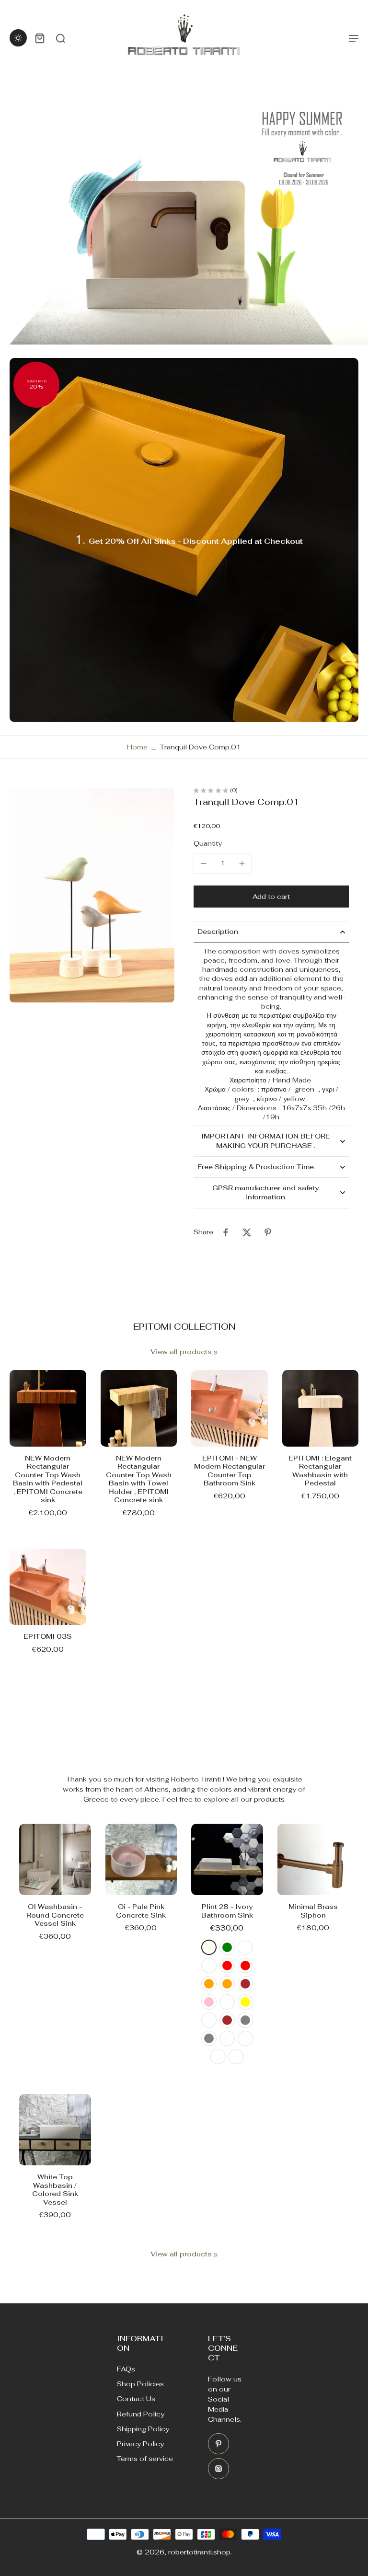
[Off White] (218, 2057)
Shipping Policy (143, 2429)
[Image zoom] (92, 895)
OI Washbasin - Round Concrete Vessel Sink (55, 1915)
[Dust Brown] (227, 2020)
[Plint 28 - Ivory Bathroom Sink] (227, 1860)
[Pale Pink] (209, 2002)
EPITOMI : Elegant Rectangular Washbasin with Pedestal (320, 1471)
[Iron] (227, 2038)
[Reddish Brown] (245, 1984)
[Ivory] (209, 1947)
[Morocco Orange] (227, 1984)
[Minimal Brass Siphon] (313, 1860)
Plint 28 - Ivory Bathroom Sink (227, 1911)
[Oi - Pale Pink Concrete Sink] (141, 1860)
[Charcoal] (245, 2038)
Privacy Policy (140, 2444)
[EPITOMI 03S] (48, 1587)
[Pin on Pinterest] (268, 1232)
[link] (216, 1353)
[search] (60, 38)
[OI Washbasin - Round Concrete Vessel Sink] (55, 1860)
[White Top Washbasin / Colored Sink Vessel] (55, 2130)
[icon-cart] (39, 38)
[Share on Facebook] (226, 1232)
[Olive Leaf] (245, 1947)
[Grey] (245, 2020)
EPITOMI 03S (48, 1636)
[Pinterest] (218, 2444)
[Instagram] (218, 2469)
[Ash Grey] (209, 2038)
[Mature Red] (245, 1966)
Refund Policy (141, 2414)
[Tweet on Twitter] (247, 1232)
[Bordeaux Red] (227, 1966)
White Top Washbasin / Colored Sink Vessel (55, 2190)
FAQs (126, 2369)
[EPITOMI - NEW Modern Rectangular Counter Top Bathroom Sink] (230, 1408)
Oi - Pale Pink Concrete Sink (141, 1911)
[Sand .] (236, 2057)
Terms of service (145, 2459)
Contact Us (136, 2399)
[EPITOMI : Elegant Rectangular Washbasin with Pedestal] (321, 1408)
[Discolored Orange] (209, 1984)
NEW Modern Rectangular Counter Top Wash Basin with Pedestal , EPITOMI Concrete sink (48, 1479)
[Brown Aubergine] (209, 2020)
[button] (271, 897)
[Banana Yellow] (245, 2002)
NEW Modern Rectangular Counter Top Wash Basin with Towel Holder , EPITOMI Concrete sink (139, 1479)
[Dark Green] (227, 1947)
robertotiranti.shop (199, 2552)
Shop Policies (140, 2384)
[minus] (204, 863)
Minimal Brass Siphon (313, 1911)
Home (137, 747)
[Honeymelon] (209, 1966)
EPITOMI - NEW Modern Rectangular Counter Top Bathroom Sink (230, 1471)
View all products (181, 1352)
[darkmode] (18, 38)
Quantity (208, 843)
